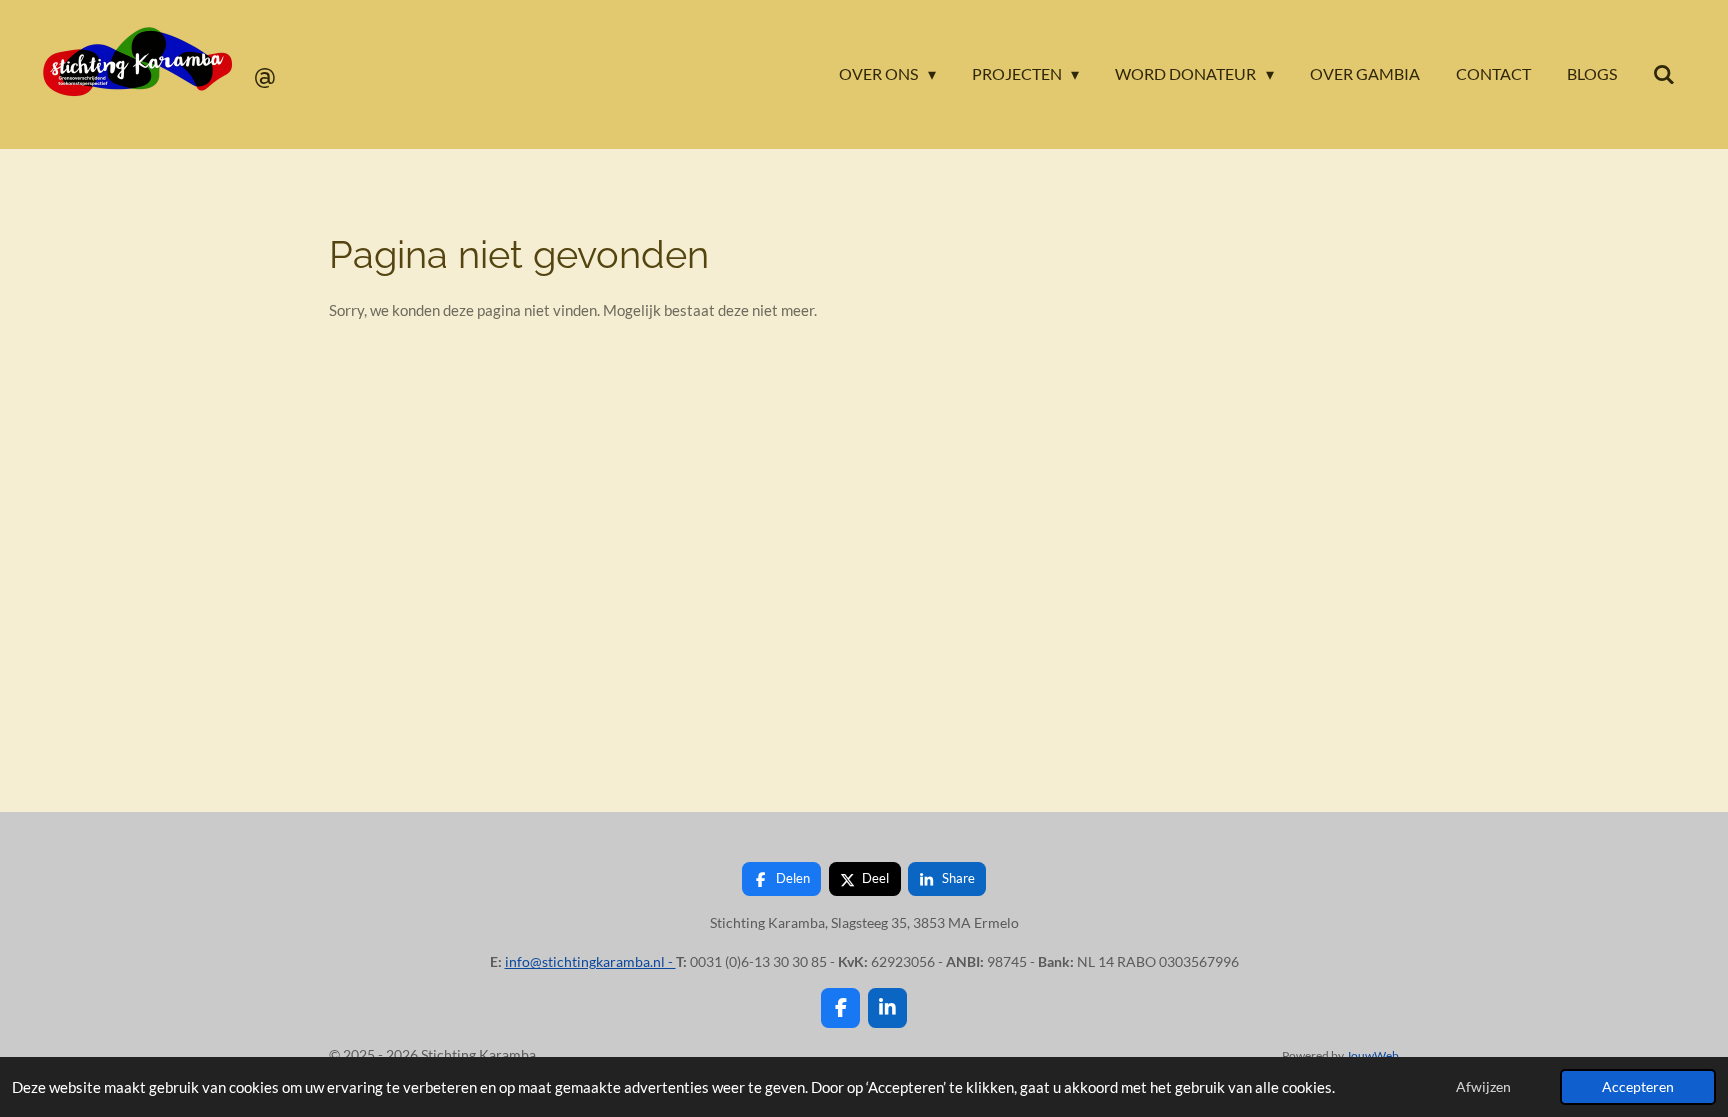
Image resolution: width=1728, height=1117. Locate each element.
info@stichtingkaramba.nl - (590, 961)
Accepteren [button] (1638, 1087)
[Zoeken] (1664, 74)
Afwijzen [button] (1483, 1087)
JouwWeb (1372, 1055)
